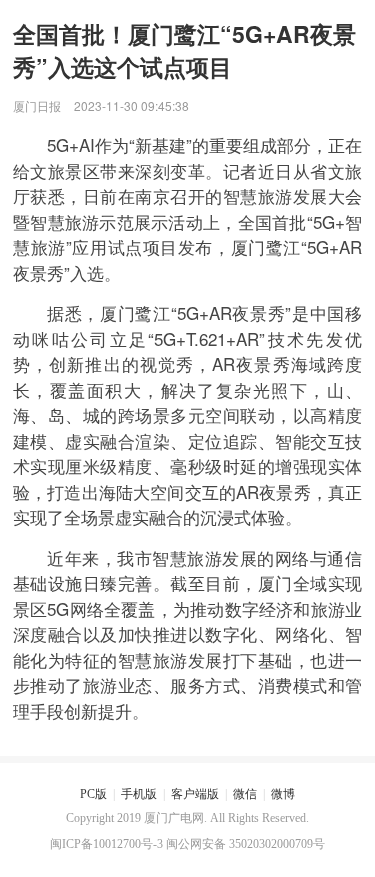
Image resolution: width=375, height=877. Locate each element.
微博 (283, 794)
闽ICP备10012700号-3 (106, 844)
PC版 (93, 794)
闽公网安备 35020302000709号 (245, 844)
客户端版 (195, 794)
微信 (245, 794)
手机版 (139, 794)
